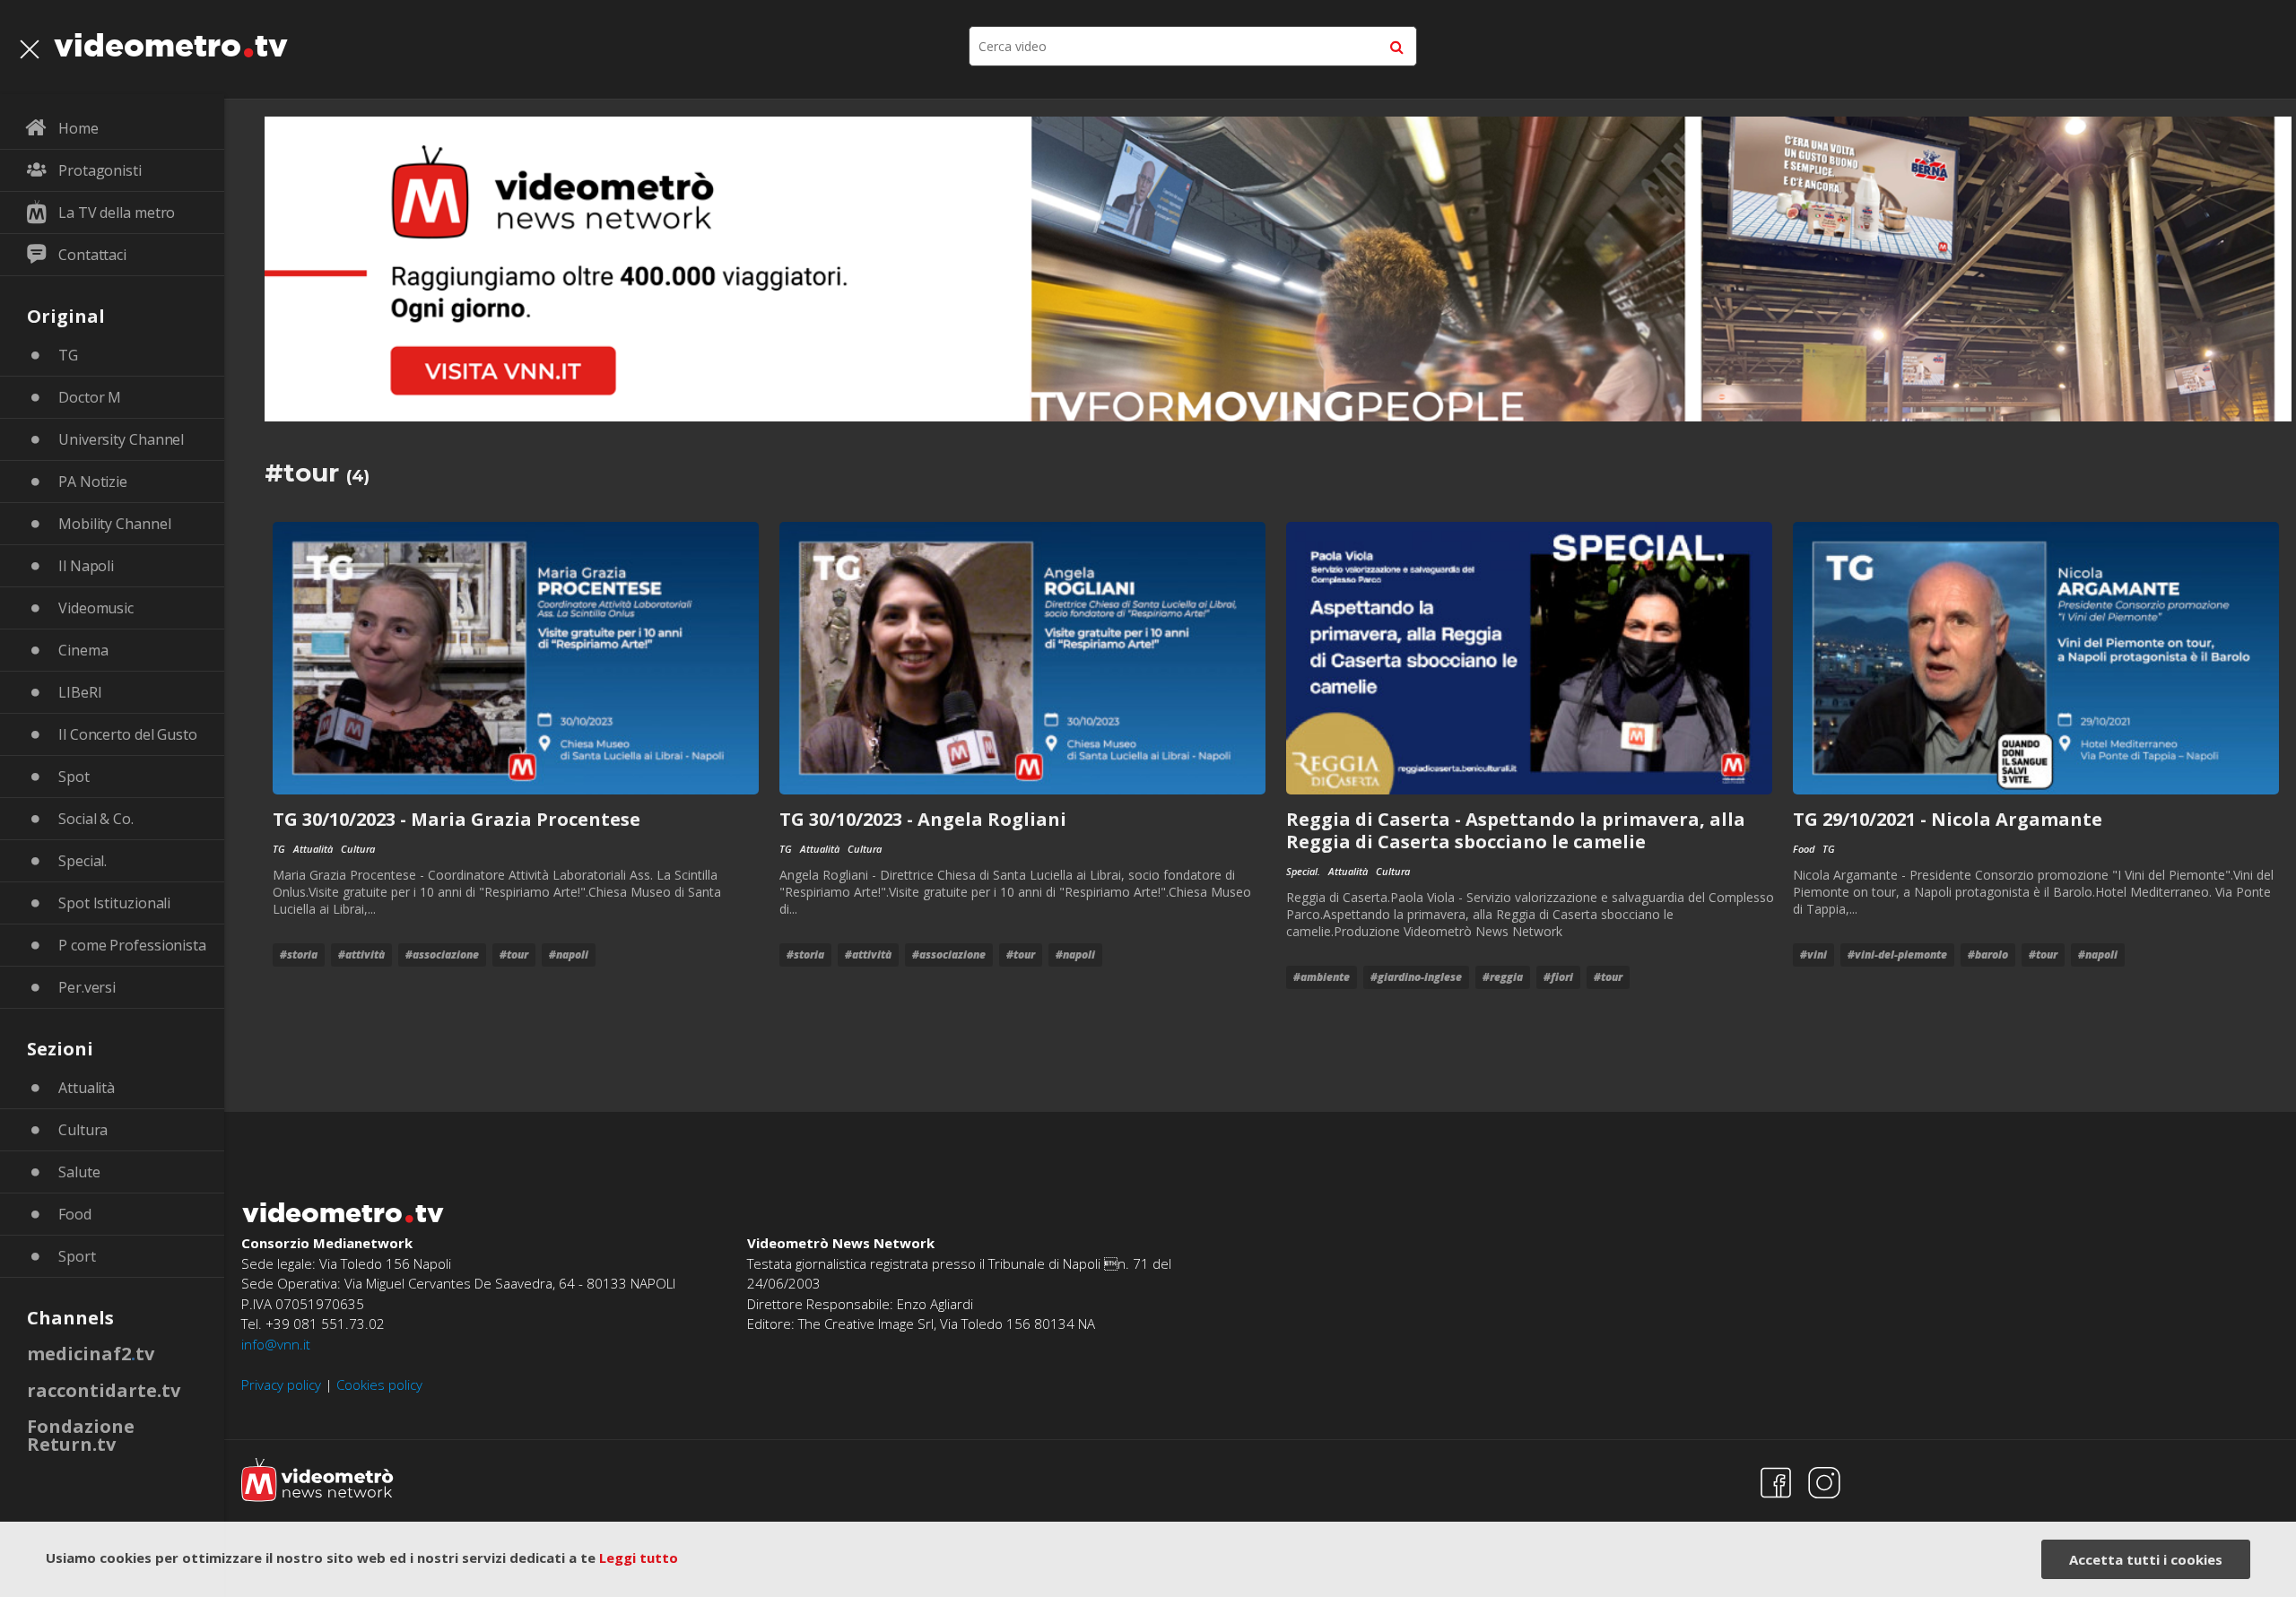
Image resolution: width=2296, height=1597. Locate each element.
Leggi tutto (639, 1558)
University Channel (121, 439)
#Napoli (569, 955)
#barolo (1988, 955)
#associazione (442, 955)
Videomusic (96, 608)
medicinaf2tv (91, 1354)
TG (68, 355)
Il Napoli (86, 566)
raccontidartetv (104, 1390)
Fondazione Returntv (81, 1435)
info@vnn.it (276, 1344)
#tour (514, 955)
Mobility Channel (114, 524)
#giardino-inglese (1416, 977)
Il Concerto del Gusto (128, 734)
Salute (79, 1172)
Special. (83, 861)
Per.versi (87, 987)
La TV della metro (117, 213)
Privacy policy (281, 1384)
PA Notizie (93, 482)
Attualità (87, 1088)
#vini (1813, 955)
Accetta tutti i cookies (2146, 1559)
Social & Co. (96, 819)
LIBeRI (80, 692)
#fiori (1558, 977)
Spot (74, 777)
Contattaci (92, 255)
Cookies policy (379, 1384)
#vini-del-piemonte (1897, 955)
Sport (77, 1256)
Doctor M (90, 397)
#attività (361, 955)
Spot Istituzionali (114, 903)
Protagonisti (100, 170)
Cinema (83, 650)
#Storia (299, 955)
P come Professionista (132, 945)
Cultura (83, 1130)
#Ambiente (1322, 977)
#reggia (1503, 977)
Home (78, 128)
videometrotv (171, 45)
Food (75, 1214)
